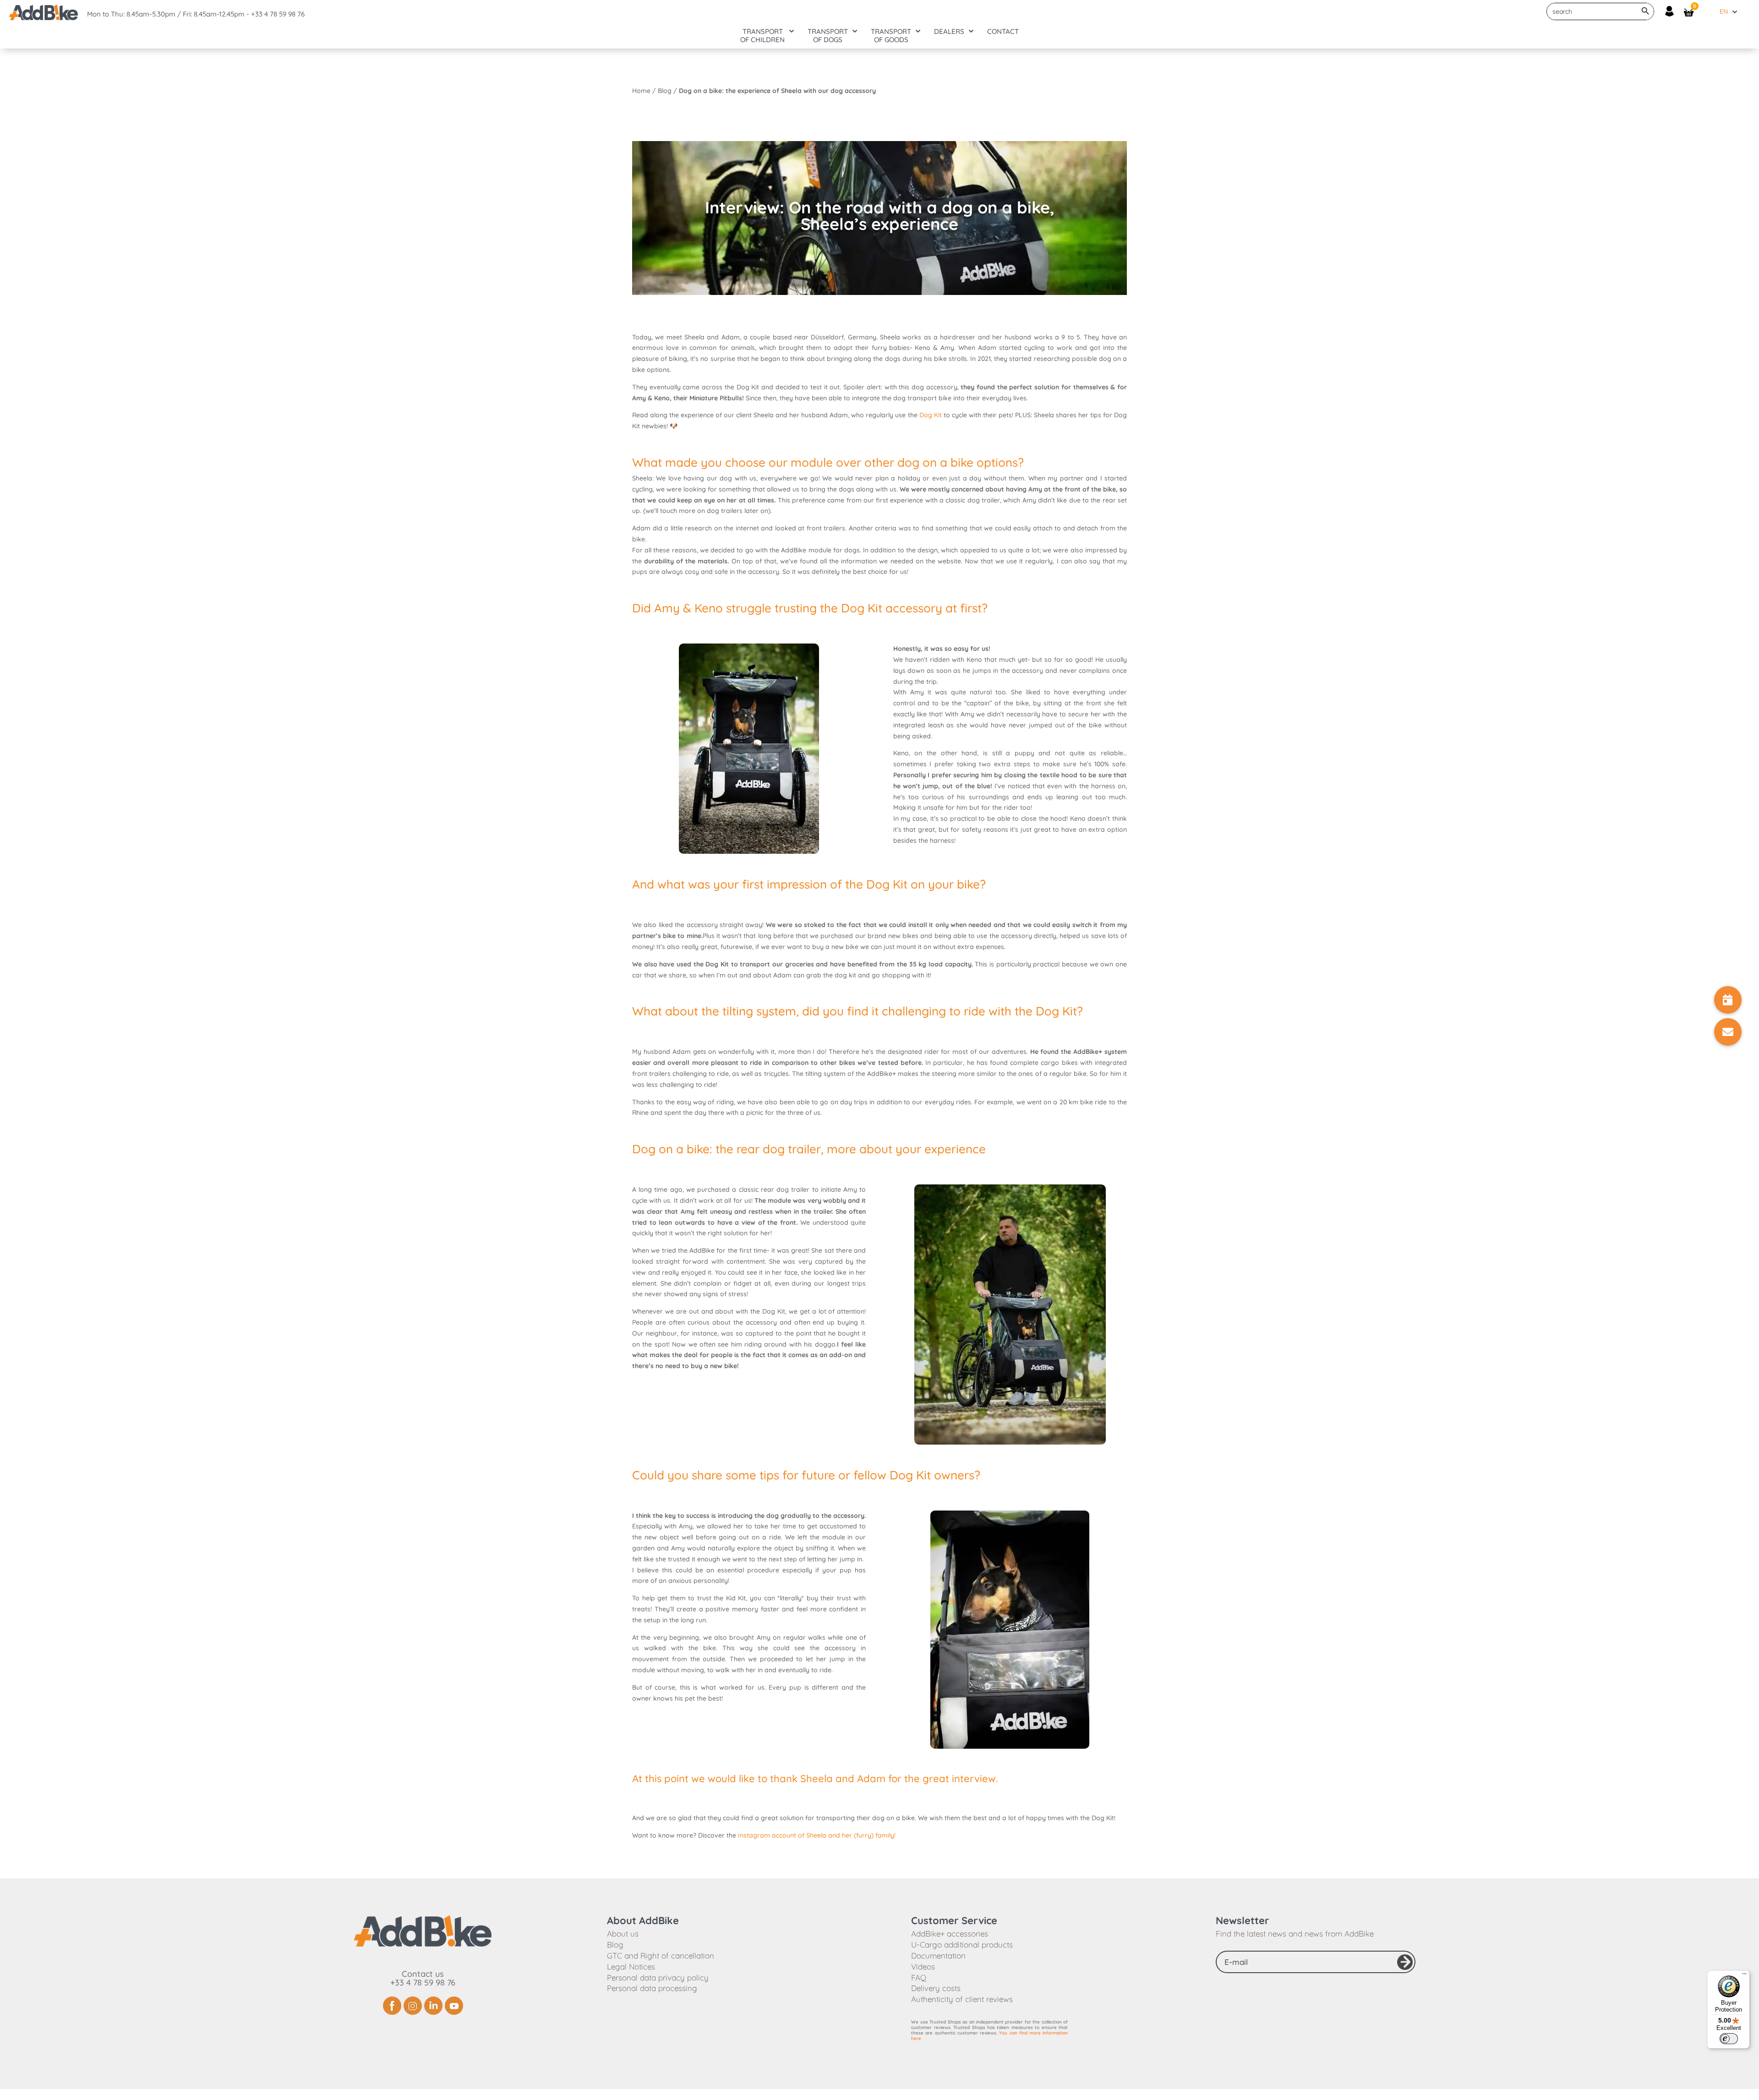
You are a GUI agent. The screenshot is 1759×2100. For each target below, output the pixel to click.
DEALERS (949, 32)
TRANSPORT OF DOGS (828, 36)
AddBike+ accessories (950, 1934)
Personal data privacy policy (658, 1977)
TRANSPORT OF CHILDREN (762, 36)
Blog (665, 91)
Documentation (938, 1955)
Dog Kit (931, 415)
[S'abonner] (1405, 1962)
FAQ (919, 1977)
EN (1724, 11)
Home (641, 91)
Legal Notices (631, 1966)
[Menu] (1744, 1976)
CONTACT (1003, 32)
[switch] (1729, 2039)
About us (623, 1934)
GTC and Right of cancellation (661, 1955)
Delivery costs (936, 1988)
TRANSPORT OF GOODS (891, 36)
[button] (1728, 1032)
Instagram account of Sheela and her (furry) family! (817, 1835)
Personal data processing (652, 1988)
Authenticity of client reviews (962, 1999)
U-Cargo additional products (962, 1945)
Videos (923, 1966)
